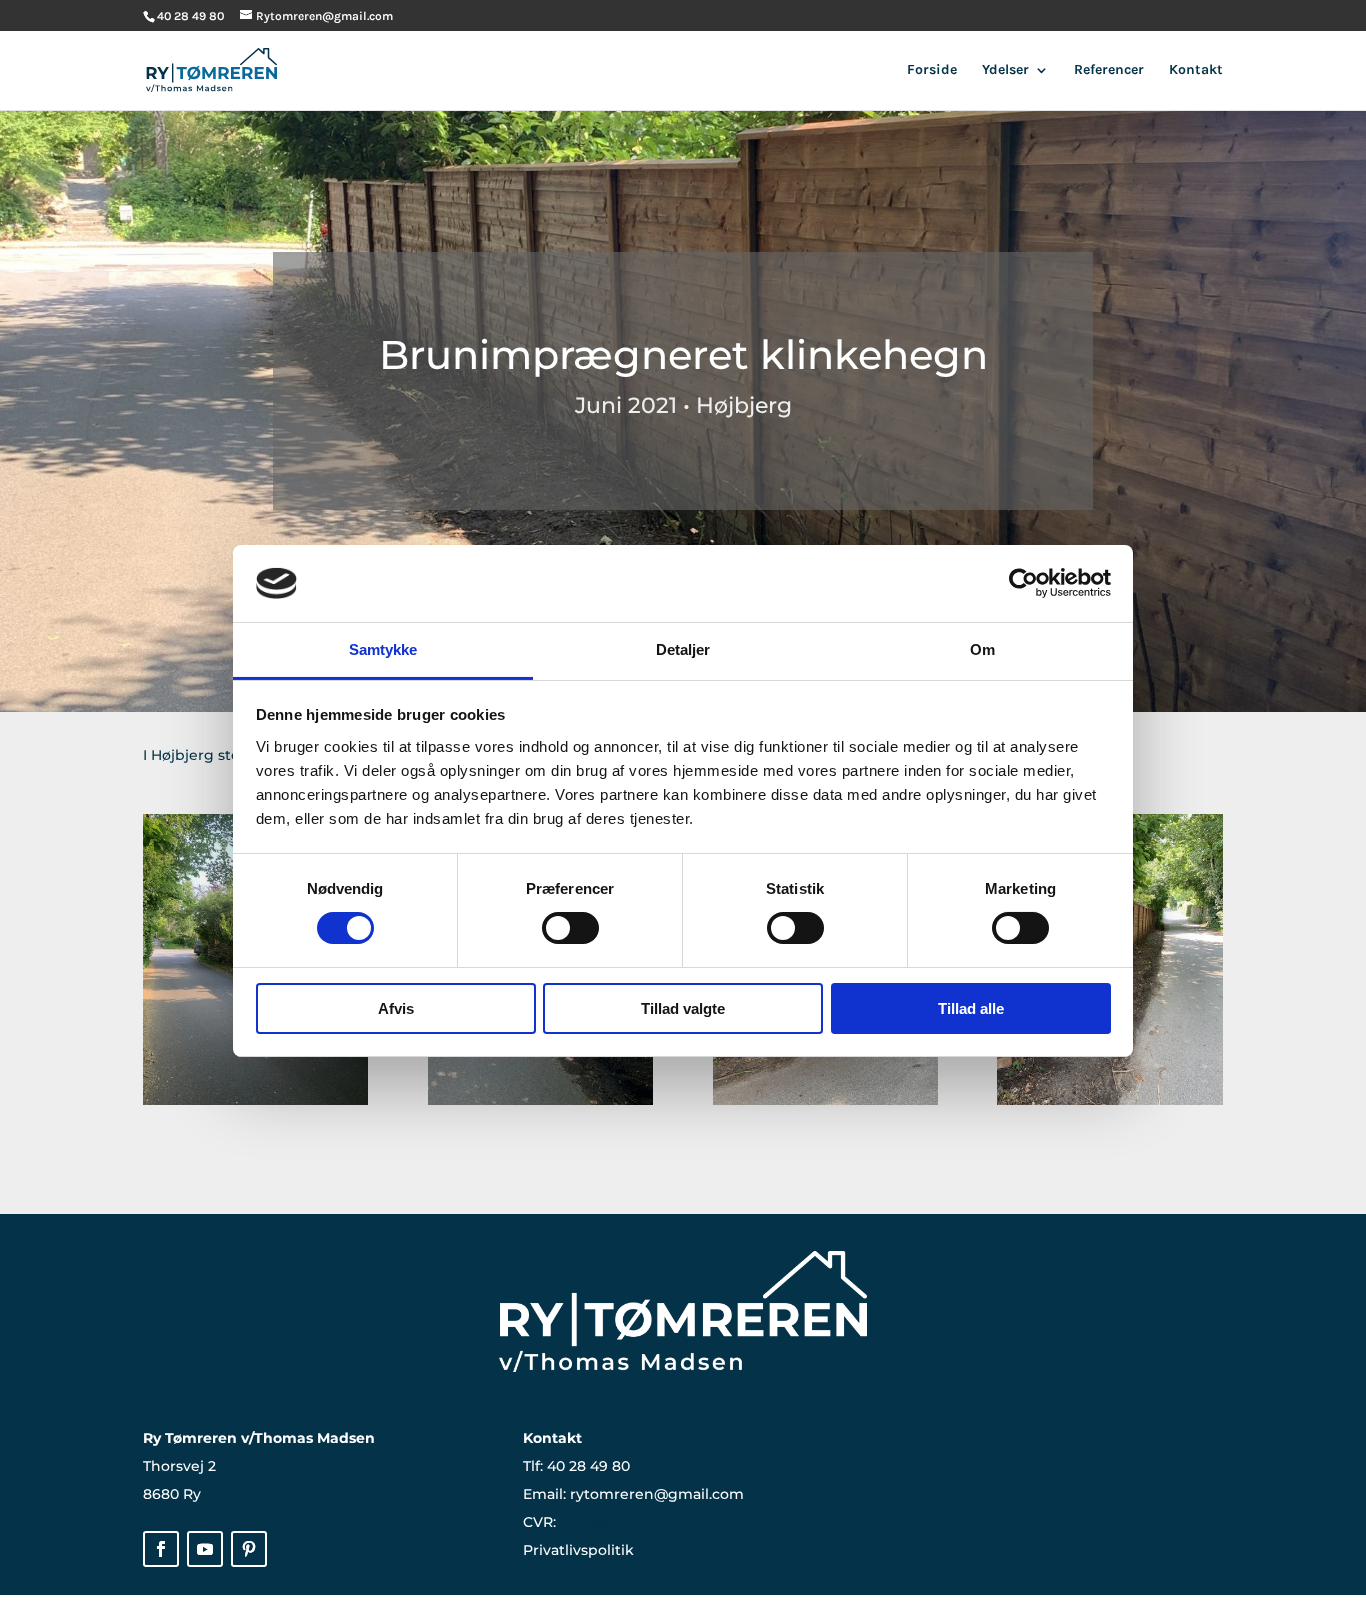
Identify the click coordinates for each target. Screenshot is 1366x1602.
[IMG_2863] (540, 1104)
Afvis (396, 1008)
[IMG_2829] (255, 1104)
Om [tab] (982, 649)
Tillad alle (971, 1008)
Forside (932, 70)
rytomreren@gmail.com (657, 1494)
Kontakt (1196, 70)
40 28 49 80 (588, 1466)
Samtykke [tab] (383, 649)
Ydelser (1005, 70)
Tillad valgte (683, 1008)
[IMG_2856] (825, 1104)
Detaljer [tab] (683, 649)
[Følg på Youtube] (205, 1549)
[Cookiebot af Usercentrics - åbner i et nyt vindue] (1023, 583)
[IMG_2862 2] (1109, 1104)
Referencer (1109, 70)
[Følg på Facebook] (161, 1549)
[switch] (570, 928)
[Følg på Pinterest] (249, 1549)
